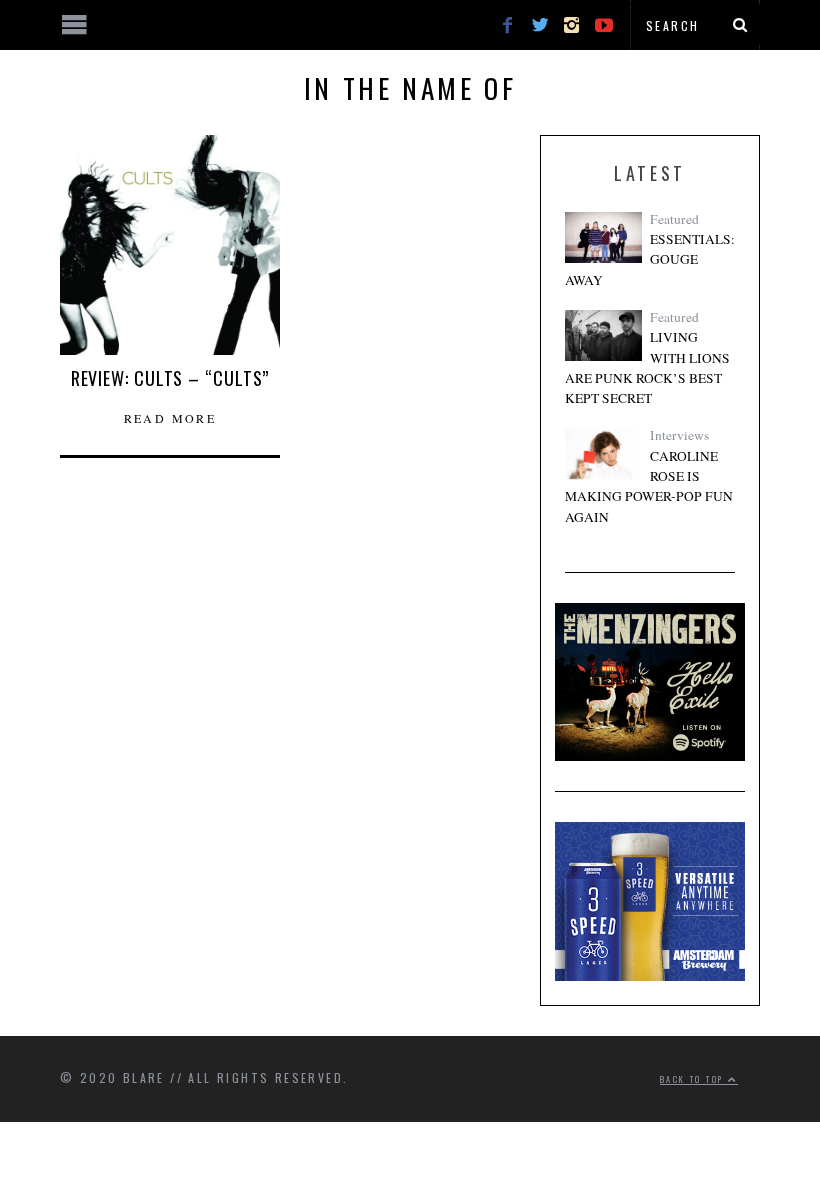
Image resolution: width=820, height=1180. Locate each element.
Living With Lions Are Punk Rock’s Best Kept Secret (647, 367)
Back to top (694, 1079)
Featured (674, 219)
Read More (170, 418)
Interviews (679, 435)
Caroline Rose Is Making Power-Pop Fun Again (649, 486)
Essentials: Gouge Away (650, 259)
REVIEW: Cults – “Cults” (170, 378)
